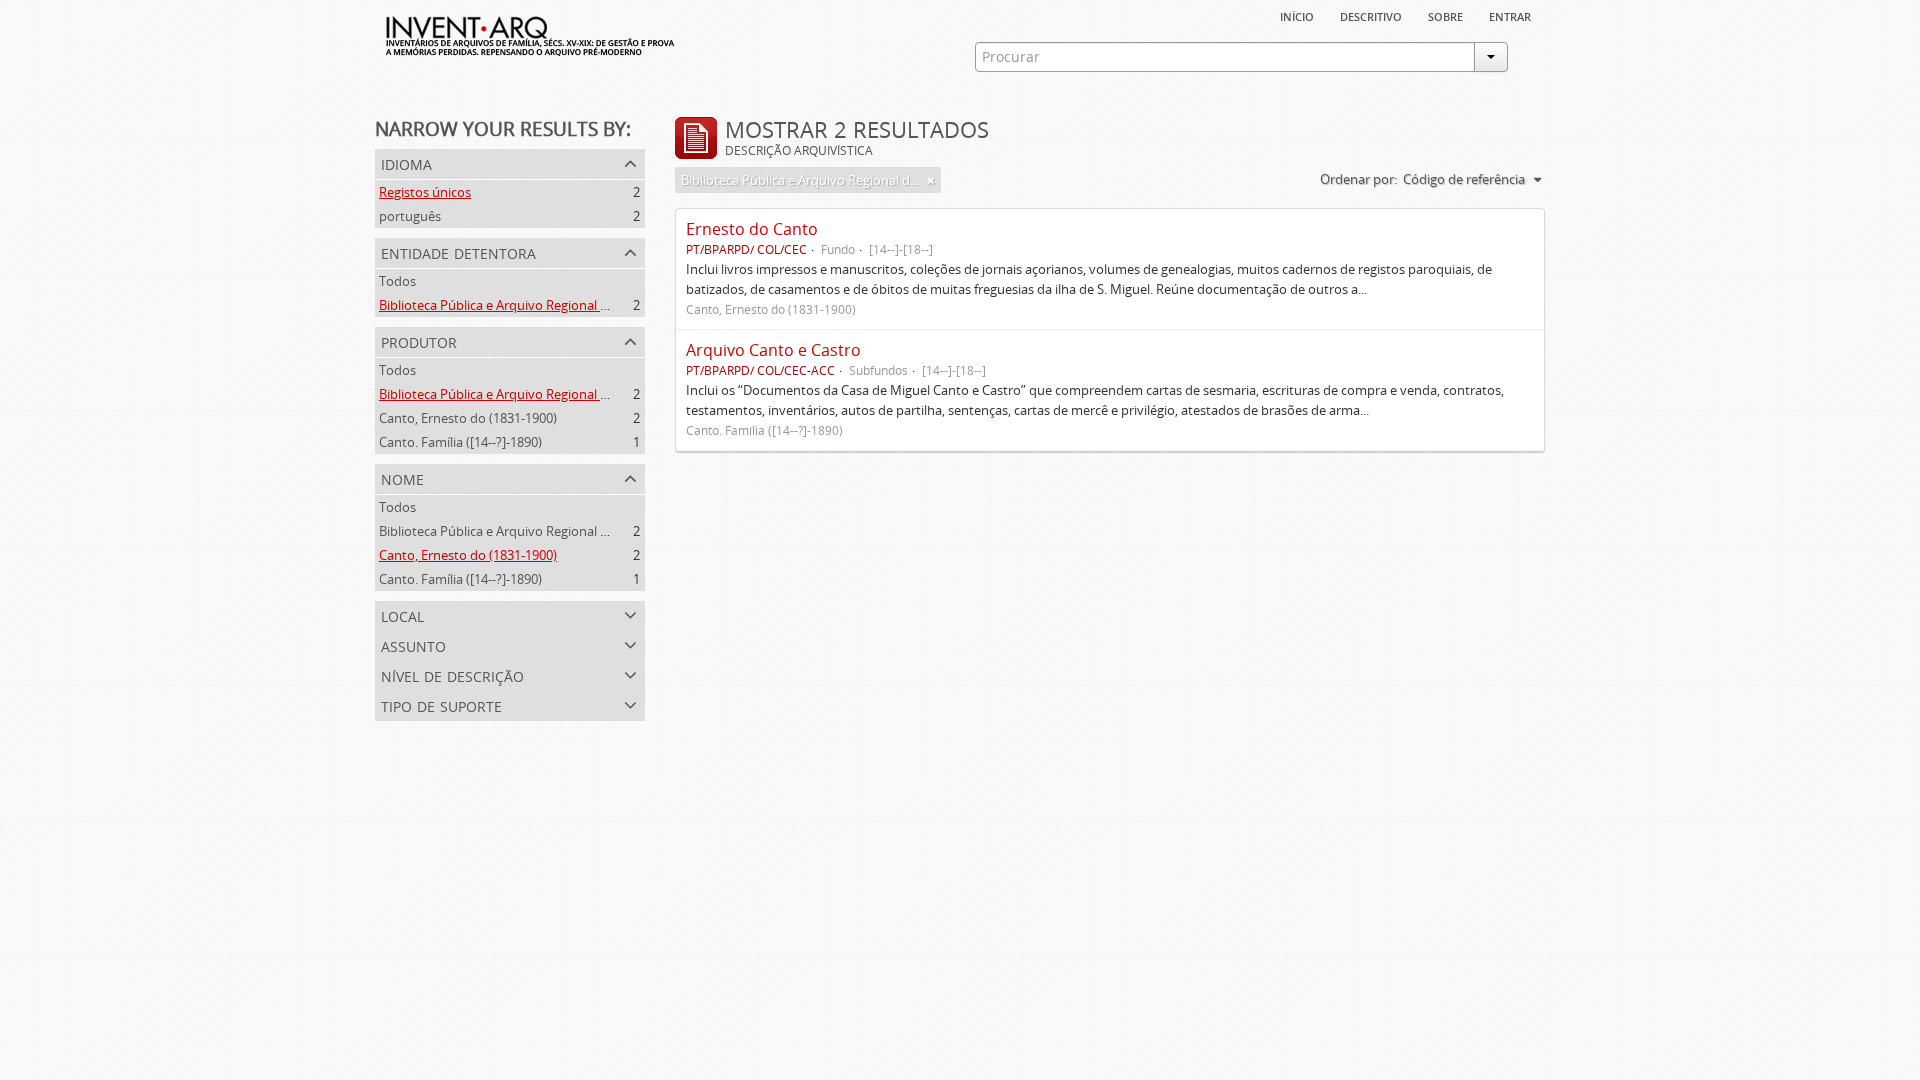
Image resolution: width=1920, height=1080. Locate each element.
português (410, 216)
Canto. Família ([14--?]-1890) (460, 442)
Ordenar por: (1358, 179)
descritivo (1371, 15)
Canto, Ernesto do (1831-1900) (468, 418)
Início (1297, 15)
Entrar (1510, 15)
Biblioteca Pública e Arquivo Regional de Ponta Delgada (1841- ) (565, 394)
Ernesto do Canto (752, 229)
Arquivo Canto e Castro (773, 350)
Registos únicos (425, 192)
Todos (397, 281)
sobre (1445, 15)
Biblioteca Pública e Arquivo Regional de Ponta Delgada (542, 305)
